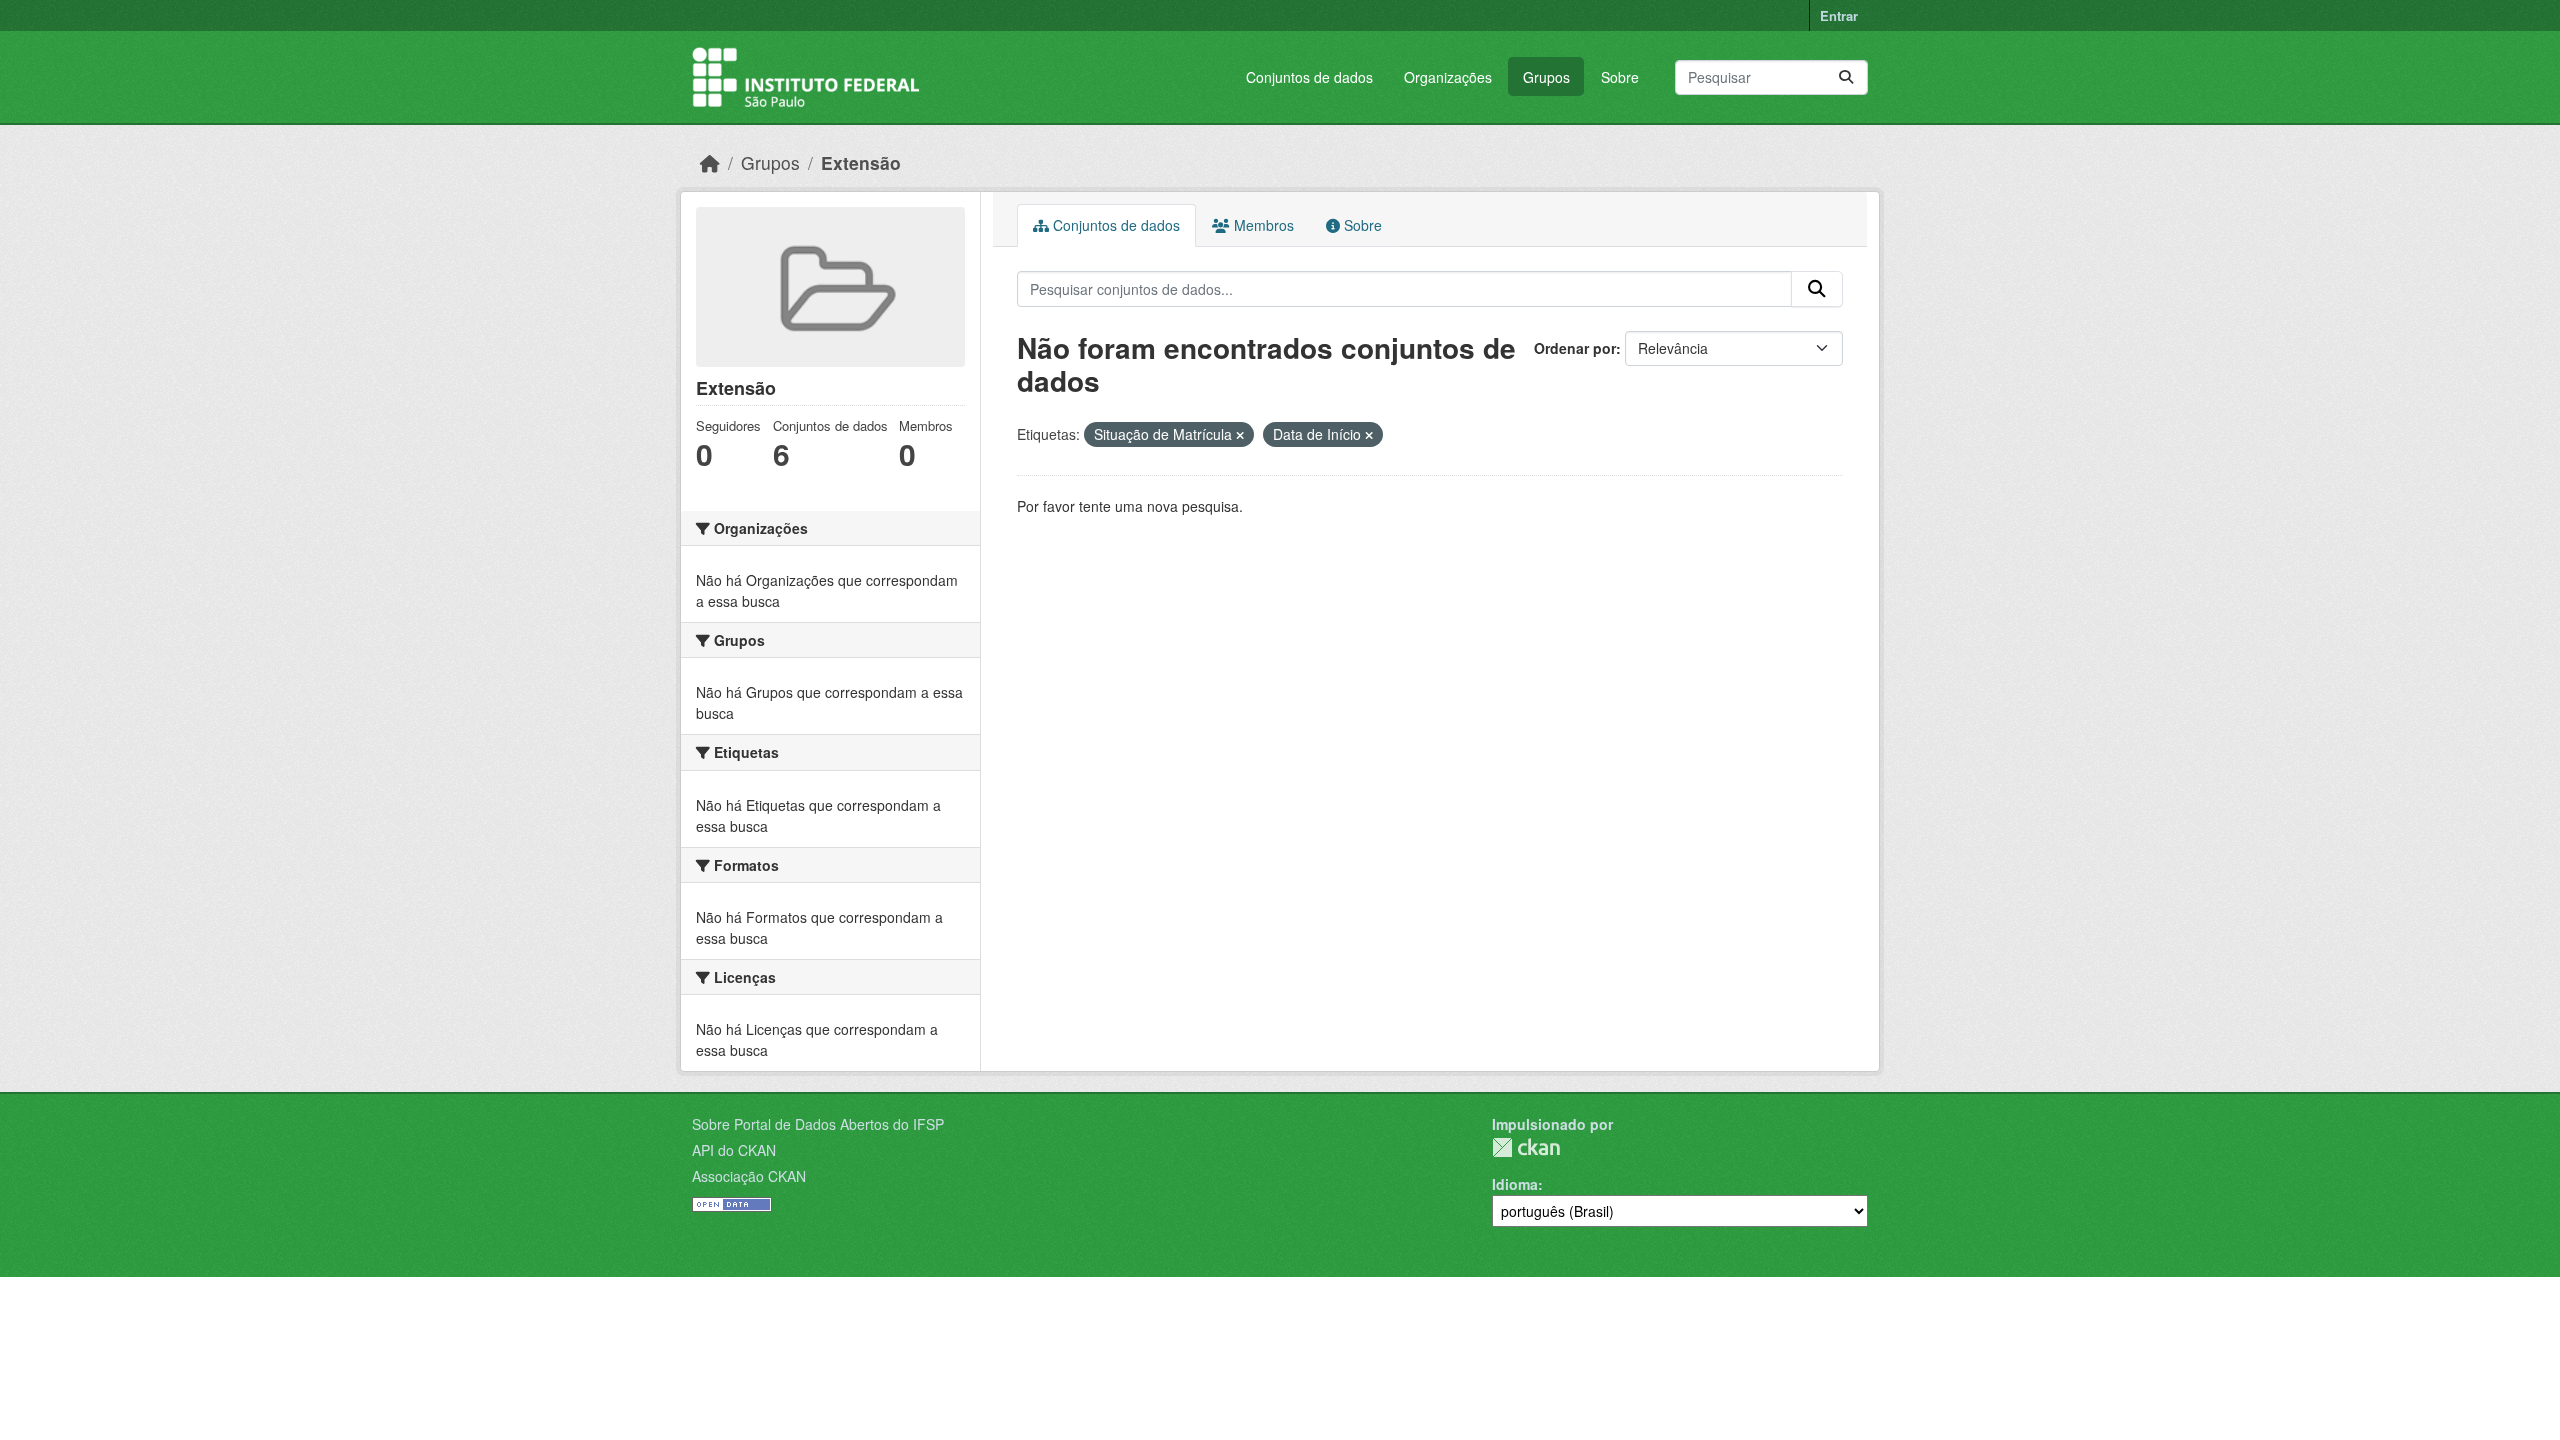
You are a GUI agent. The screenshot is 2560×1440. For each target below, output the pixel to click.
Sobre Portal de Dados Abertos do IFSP (818, 1124)
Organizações (1448, 77)
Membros (1262, 225)
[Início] (710, 162)
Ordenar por (1575, 348)
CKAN (1526, 1147)
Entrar (1839, 15)
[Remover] (1240, 435)
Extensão (861, 162)
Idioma (1515, 1184)
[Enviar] (1846, 77)
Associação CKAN (749, 1176)
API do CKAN (734, 1150)
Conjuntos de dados (1309, 77)
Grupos (1546, 77)
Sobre (1620, 77)
